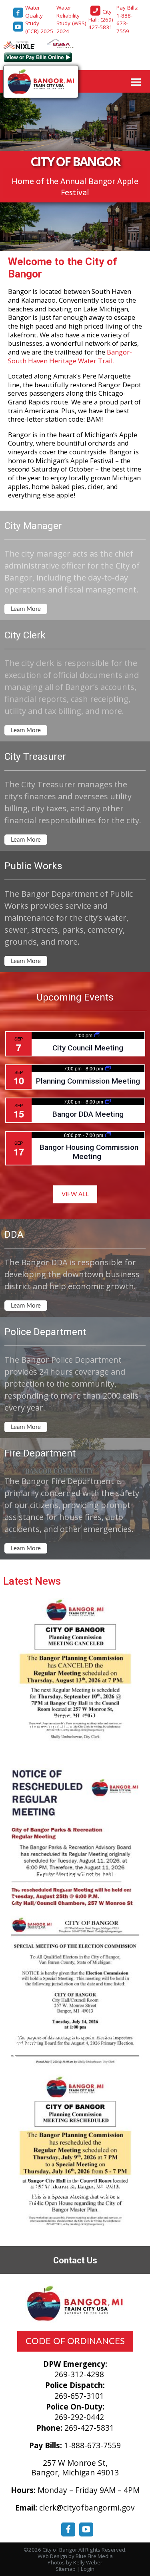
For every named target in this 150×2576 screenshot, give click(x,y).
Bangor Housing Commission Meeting (89, 1152)
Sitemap (66, 2569)
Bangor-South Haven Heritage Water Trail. (70, 356)
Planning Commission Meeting (88, 1081)
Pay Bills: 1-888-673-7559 (127, 19)
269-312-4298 (79, 2374)
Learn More (26, 609)
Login (88, 2569)
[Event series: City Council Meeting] (97, 1035)
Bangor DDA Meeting (88, 1114)
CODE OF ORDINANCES (75, 2341)
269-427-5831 (89, 2428)
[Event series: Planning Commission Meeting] (108, 1068)
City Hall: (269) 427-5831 (102, 19)
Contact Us (75, 2260)
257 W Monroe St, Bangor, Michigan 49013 (75, 2468)
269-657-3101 (79, 2396)
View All (75, 1194)
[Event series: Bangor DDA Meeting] (108, 1101)
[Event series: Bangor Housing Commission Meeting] (108, 1135)
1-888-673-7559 (92, 2445)
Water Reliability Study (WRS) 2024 (71, 19)
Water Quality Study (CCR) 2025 (39, 19)
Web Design (52, 2556)
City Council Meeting (88, 1048)
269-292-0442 (79, 2417)
